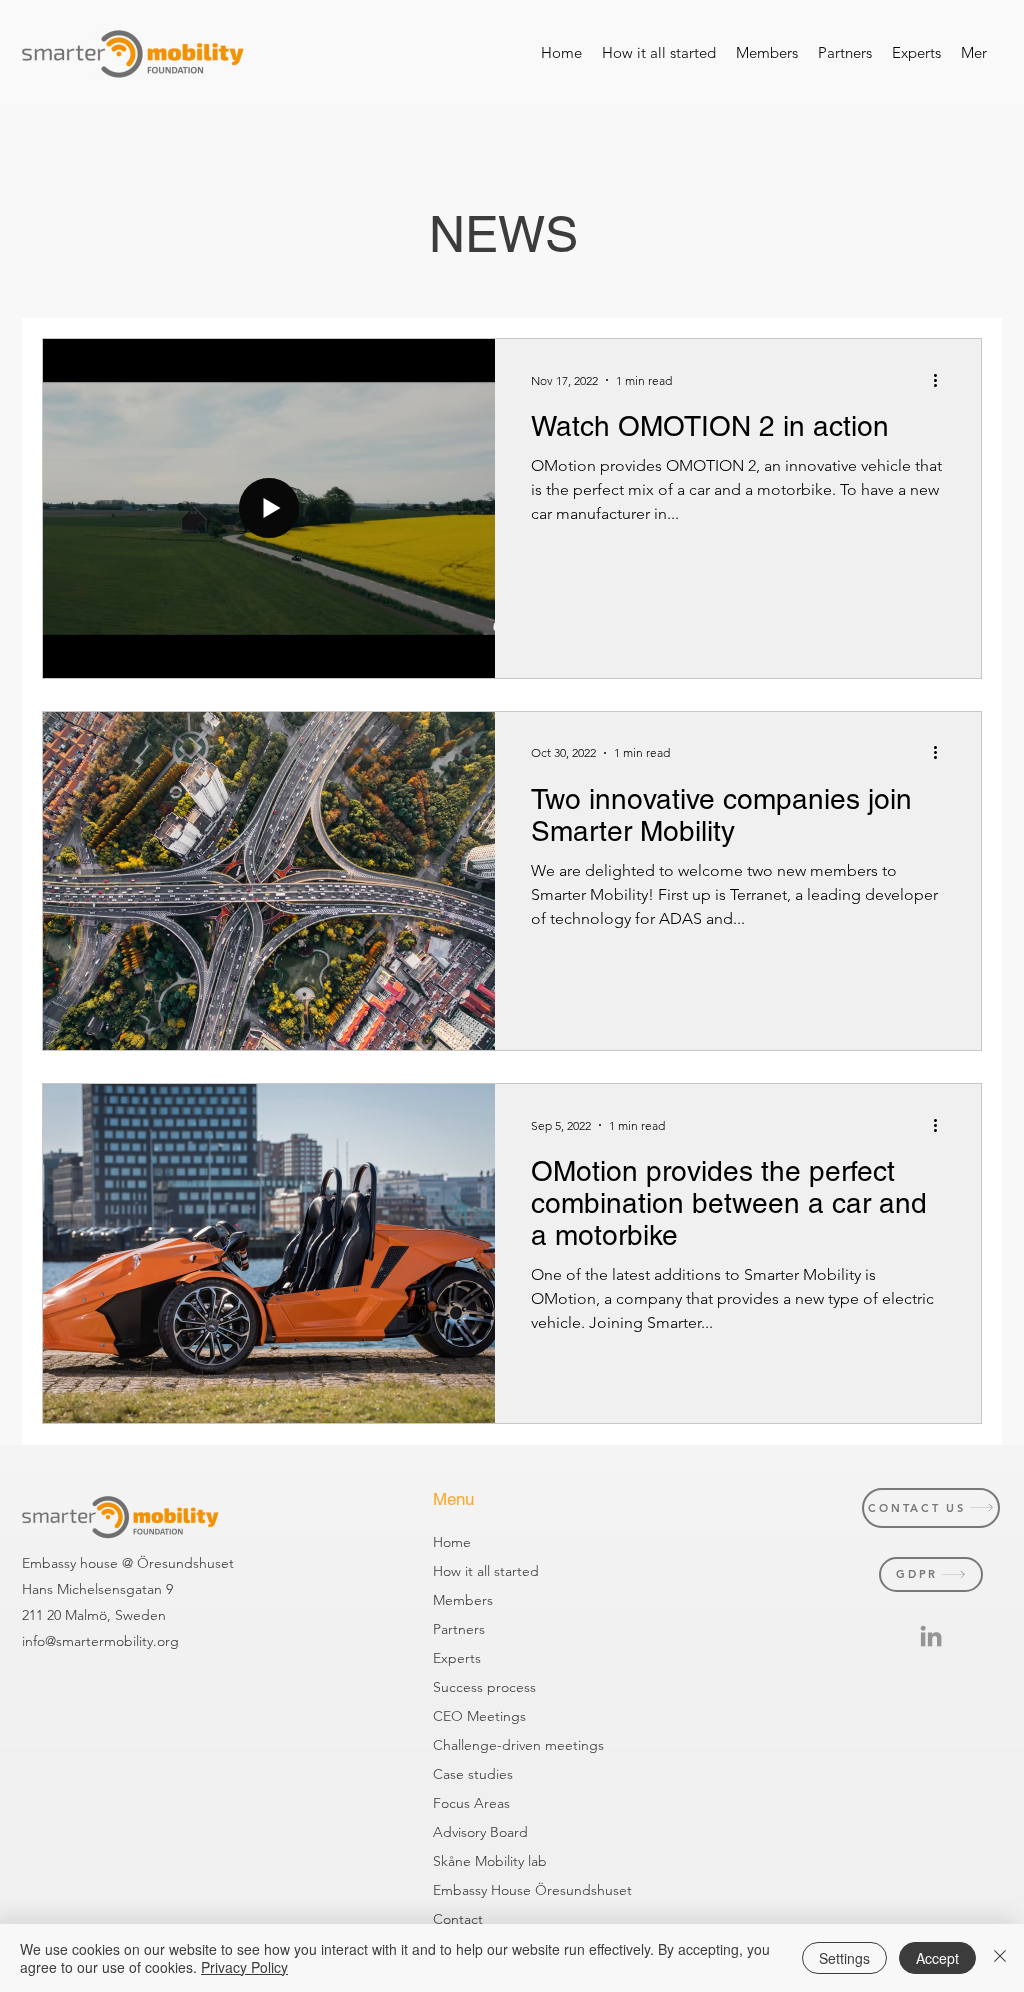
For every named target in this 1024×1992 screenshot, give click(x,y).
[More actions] (942, 380)
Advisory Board (464, 1832)
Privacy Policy (244, 1967)
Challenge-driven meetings (464, 1745)
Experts (457, 1658)
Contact (458, 1919)
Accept (937, 1958)
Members (463, 1600)
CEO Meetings (464, 1716)
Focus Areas (464, 1803)
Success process (464, 1687)
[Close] (1000, 1958)
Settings (844, 1958)
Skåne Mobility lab (464, 1861)
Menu (453, 1499)
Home (452, 1542)
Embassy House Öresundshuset (464, 1890)
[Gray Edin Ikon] (931, 1636)
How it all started (464, 1571)
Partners (459, 1629)
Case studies (464, 1774)
